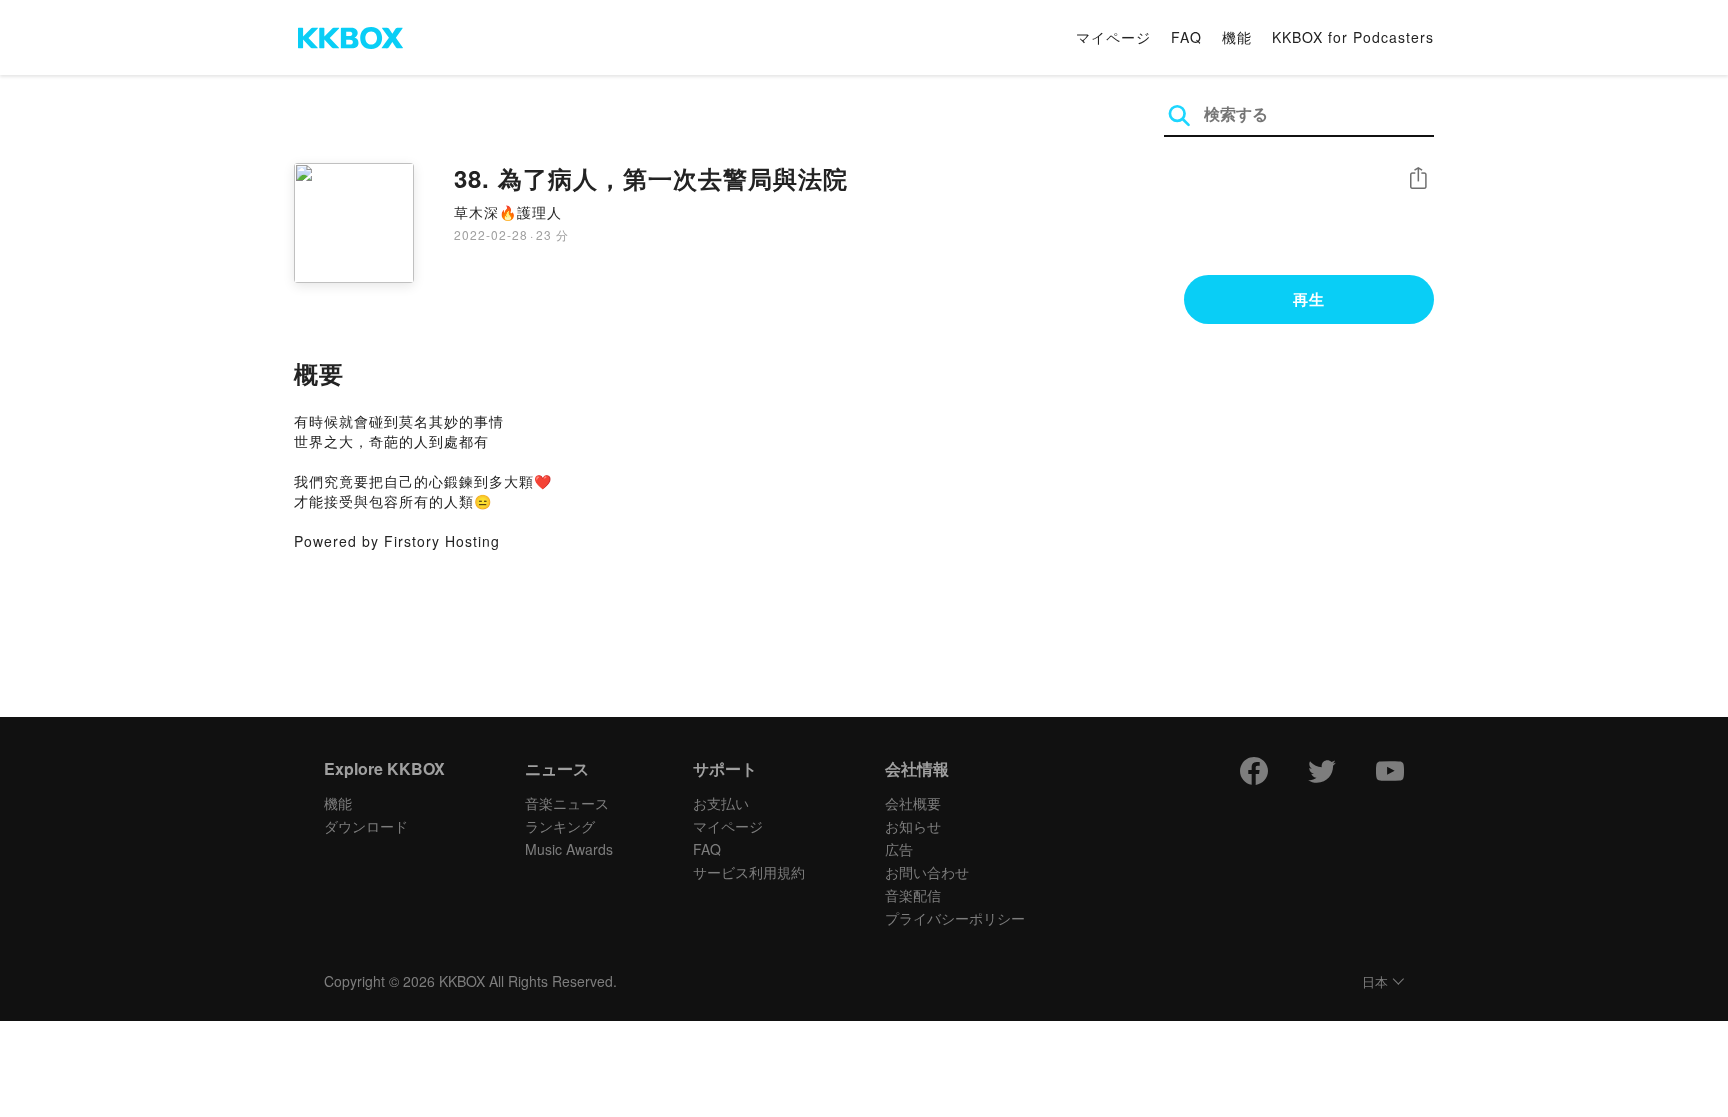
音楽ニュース (567, 803)
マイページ (1113, 37)
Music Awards (569, 849)
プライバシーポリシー (955, 918)
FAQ (1186, 37)
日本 (1375, 982)
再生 (1309, 299)
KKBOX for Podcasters (1353, 37)
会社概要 (913, 803)
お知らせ (913, 826)
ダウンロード (366, 826)
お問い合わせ (927, 872)
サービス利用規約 (749, 872)
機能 (1237, 37)
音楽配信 (913, 895)
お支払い (721, 803)
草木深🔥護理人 (508, 212)
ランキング (560, 826)
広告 (899, 849)
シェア (1418, 178)
